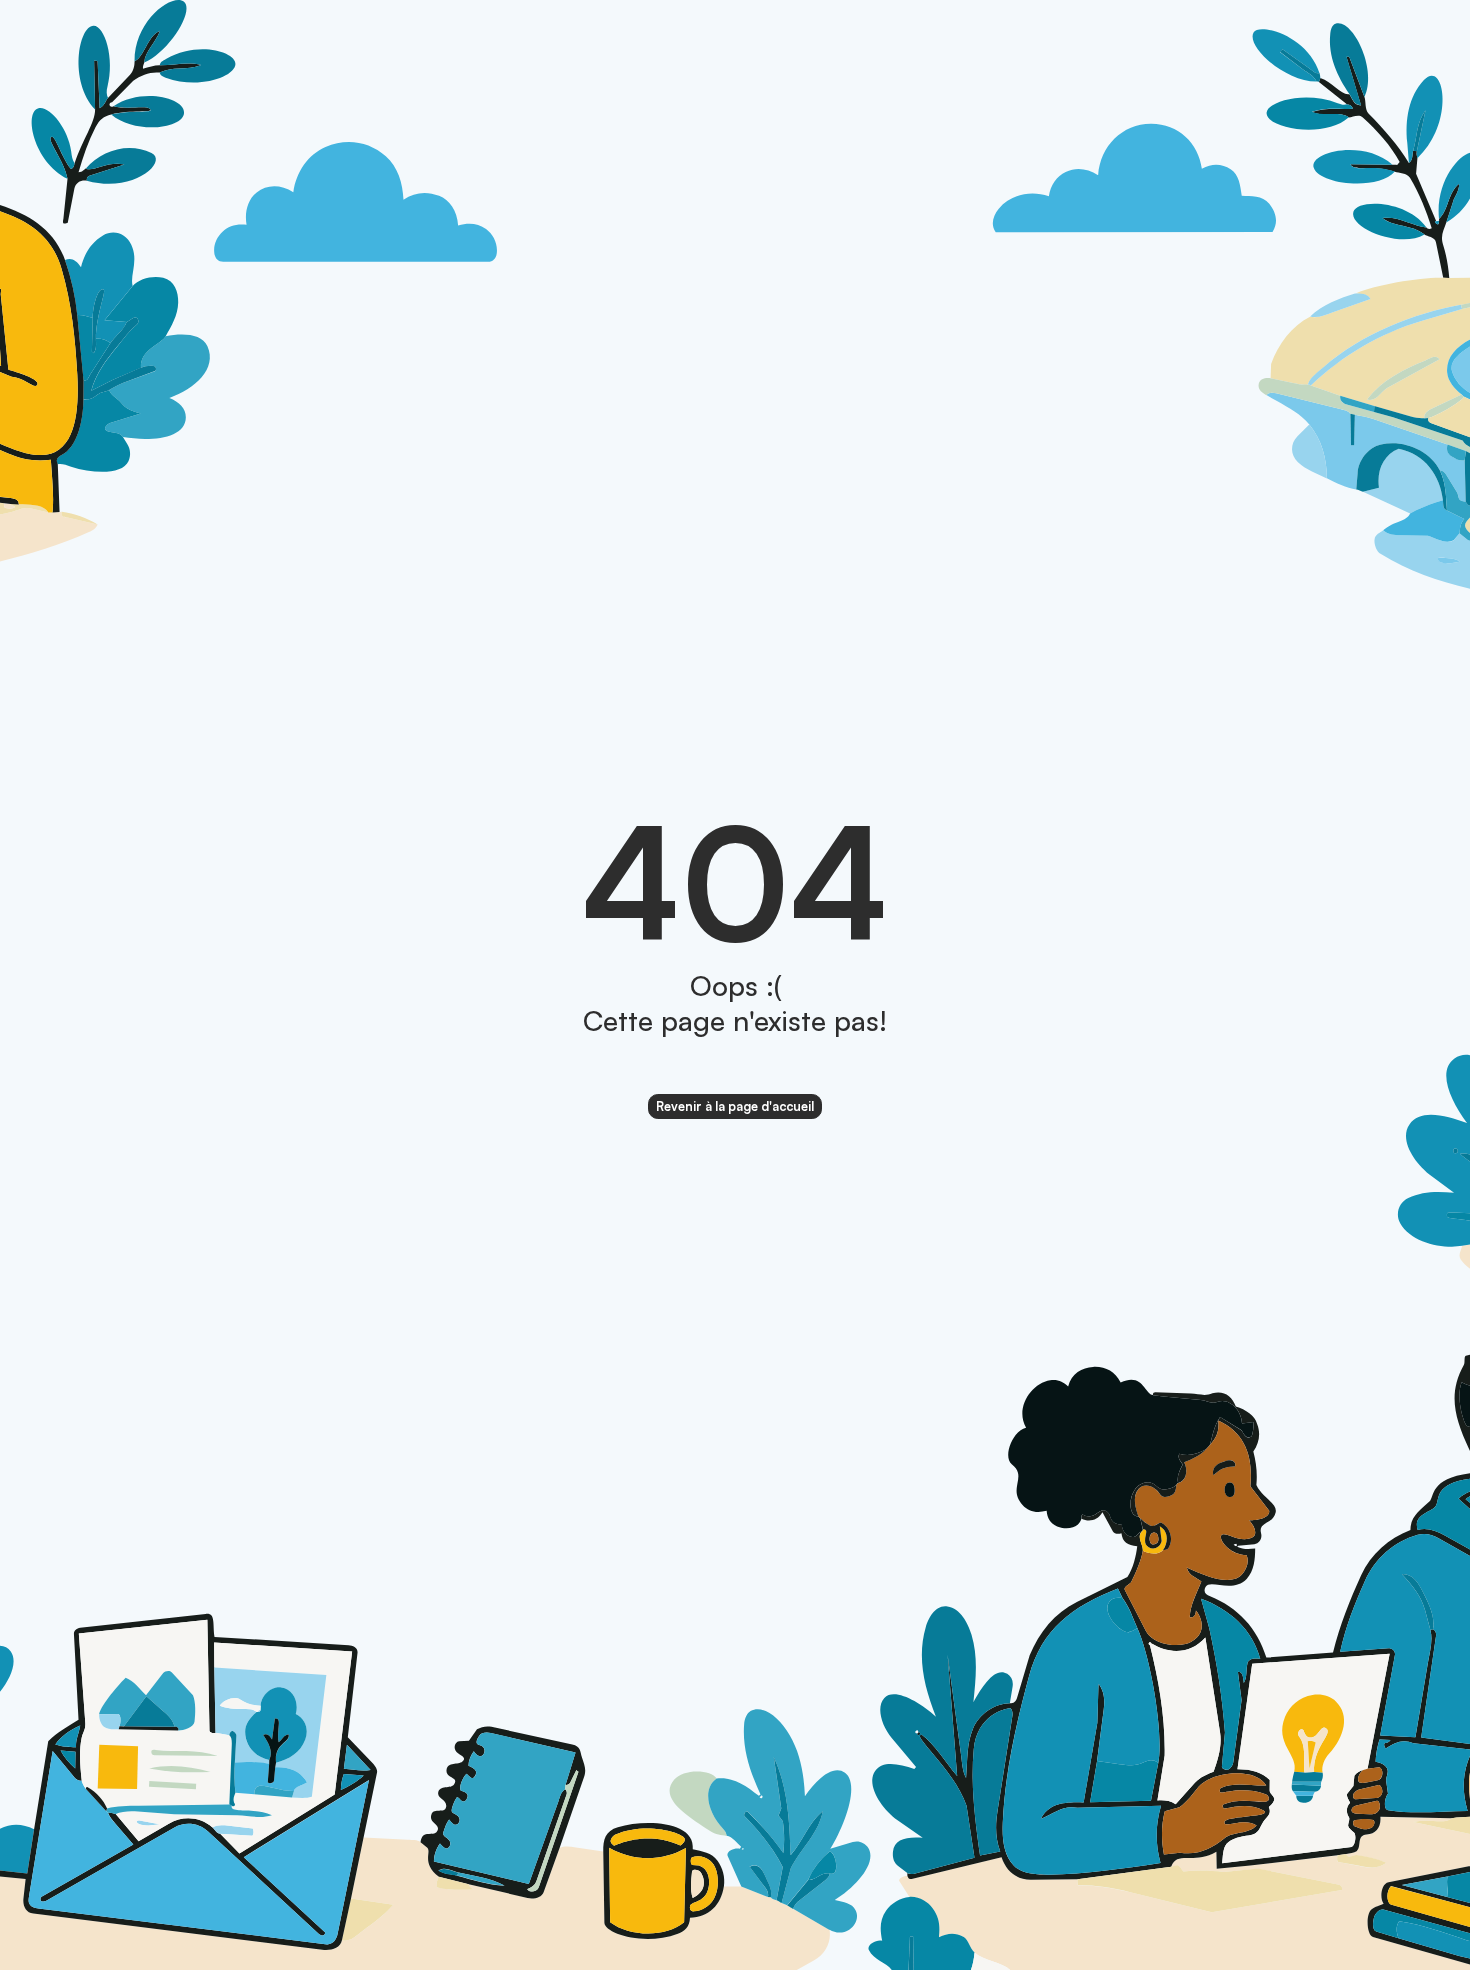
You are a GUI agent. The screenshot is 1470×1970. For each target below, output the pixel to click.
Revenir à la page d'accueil (735, 1106)
